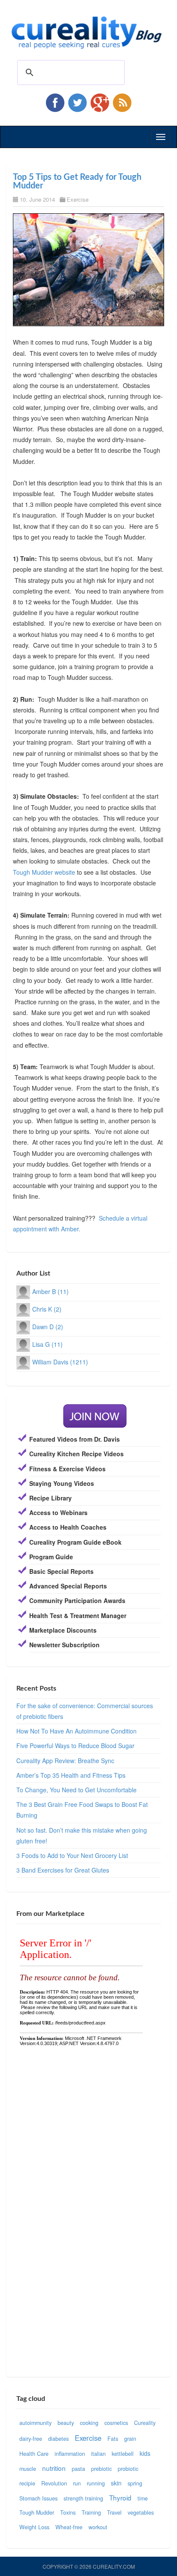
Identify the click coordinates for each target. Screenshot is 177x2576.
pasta (78, 2469)
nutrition (54, 2468)
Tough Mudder (37, 2512)
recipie (27, 2483)
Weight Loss (34, 2527)
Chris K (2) (47, 1309)
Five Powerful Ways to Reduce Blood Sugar (75, 1746)
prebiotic (101, 2469)
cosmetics (116, 2423)
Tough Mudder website (44, 872)
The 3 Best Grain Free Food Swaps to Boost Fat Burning (82, 1810)
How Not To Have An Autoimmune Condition (76, 1731)
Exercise (78, 199)
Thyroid (120, 2497)
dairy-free (31, 2439)
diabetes (58, 2439)
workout (98, 2527)
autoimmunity (35, 2423)
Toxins (68, 2512)
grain (130, 2439)
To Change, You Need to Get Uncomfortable (76, 1790)
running (96, 2483)
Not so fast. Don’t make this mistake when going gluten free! (82, 1835)
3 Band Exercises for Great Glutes (63, 1870)
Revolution (54, 2483)
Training (91, 2512)
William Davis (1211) (60, 1362)
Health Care (34, 2454)
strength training (83, 2498)
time (143, 2498)
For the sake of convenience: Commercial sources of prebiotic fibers (85, 1711)
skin (116, 2483)
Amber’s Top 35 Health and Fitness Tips (71, 1775)
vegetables (141, 2512)
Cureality (145, 2423)
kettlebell (123, 2454)
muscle (28, 2469)
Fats (113, 2439)
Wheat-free (69, 2527)
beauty (66, 2423)
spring (135, 2483)
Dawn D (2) (48, 1327)
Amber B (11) (50, 1291)
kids (145, 2453)
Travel (114, 2512)
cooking (89, 2423)
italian (98, 2454)
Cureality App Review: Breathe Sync (65, 1761)
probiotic (128, 2469)
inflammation (70, 2454)
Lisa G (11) (47, 1344)
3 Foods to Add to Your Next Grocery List (72, 1855)
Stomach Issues (38, 2498)
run (77, 2483)
